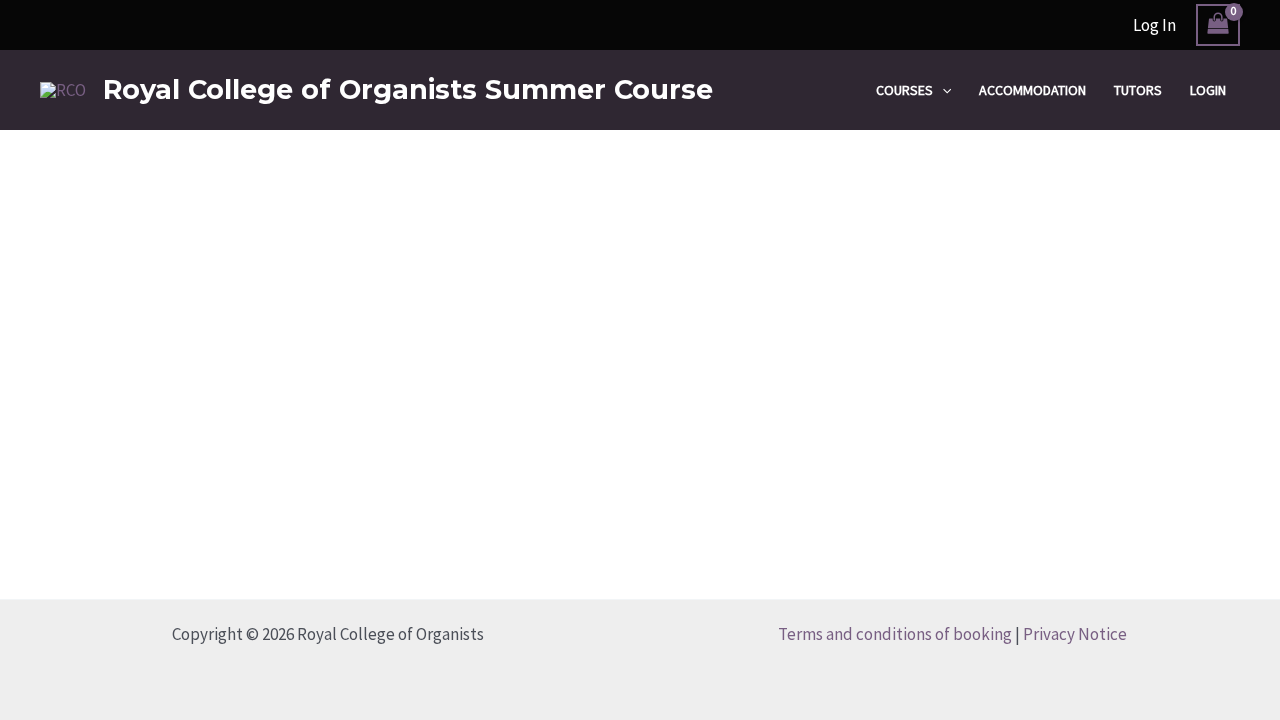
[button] (942, 90)
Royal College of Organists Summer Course (408, 89)
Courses (904, 90)
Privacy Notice (1075, 634)
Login (1208, 90)
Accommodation (1032, 90)
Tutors (1138, 90)
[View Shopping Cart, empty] (1218, 25)
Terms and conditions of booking (895, 634)
